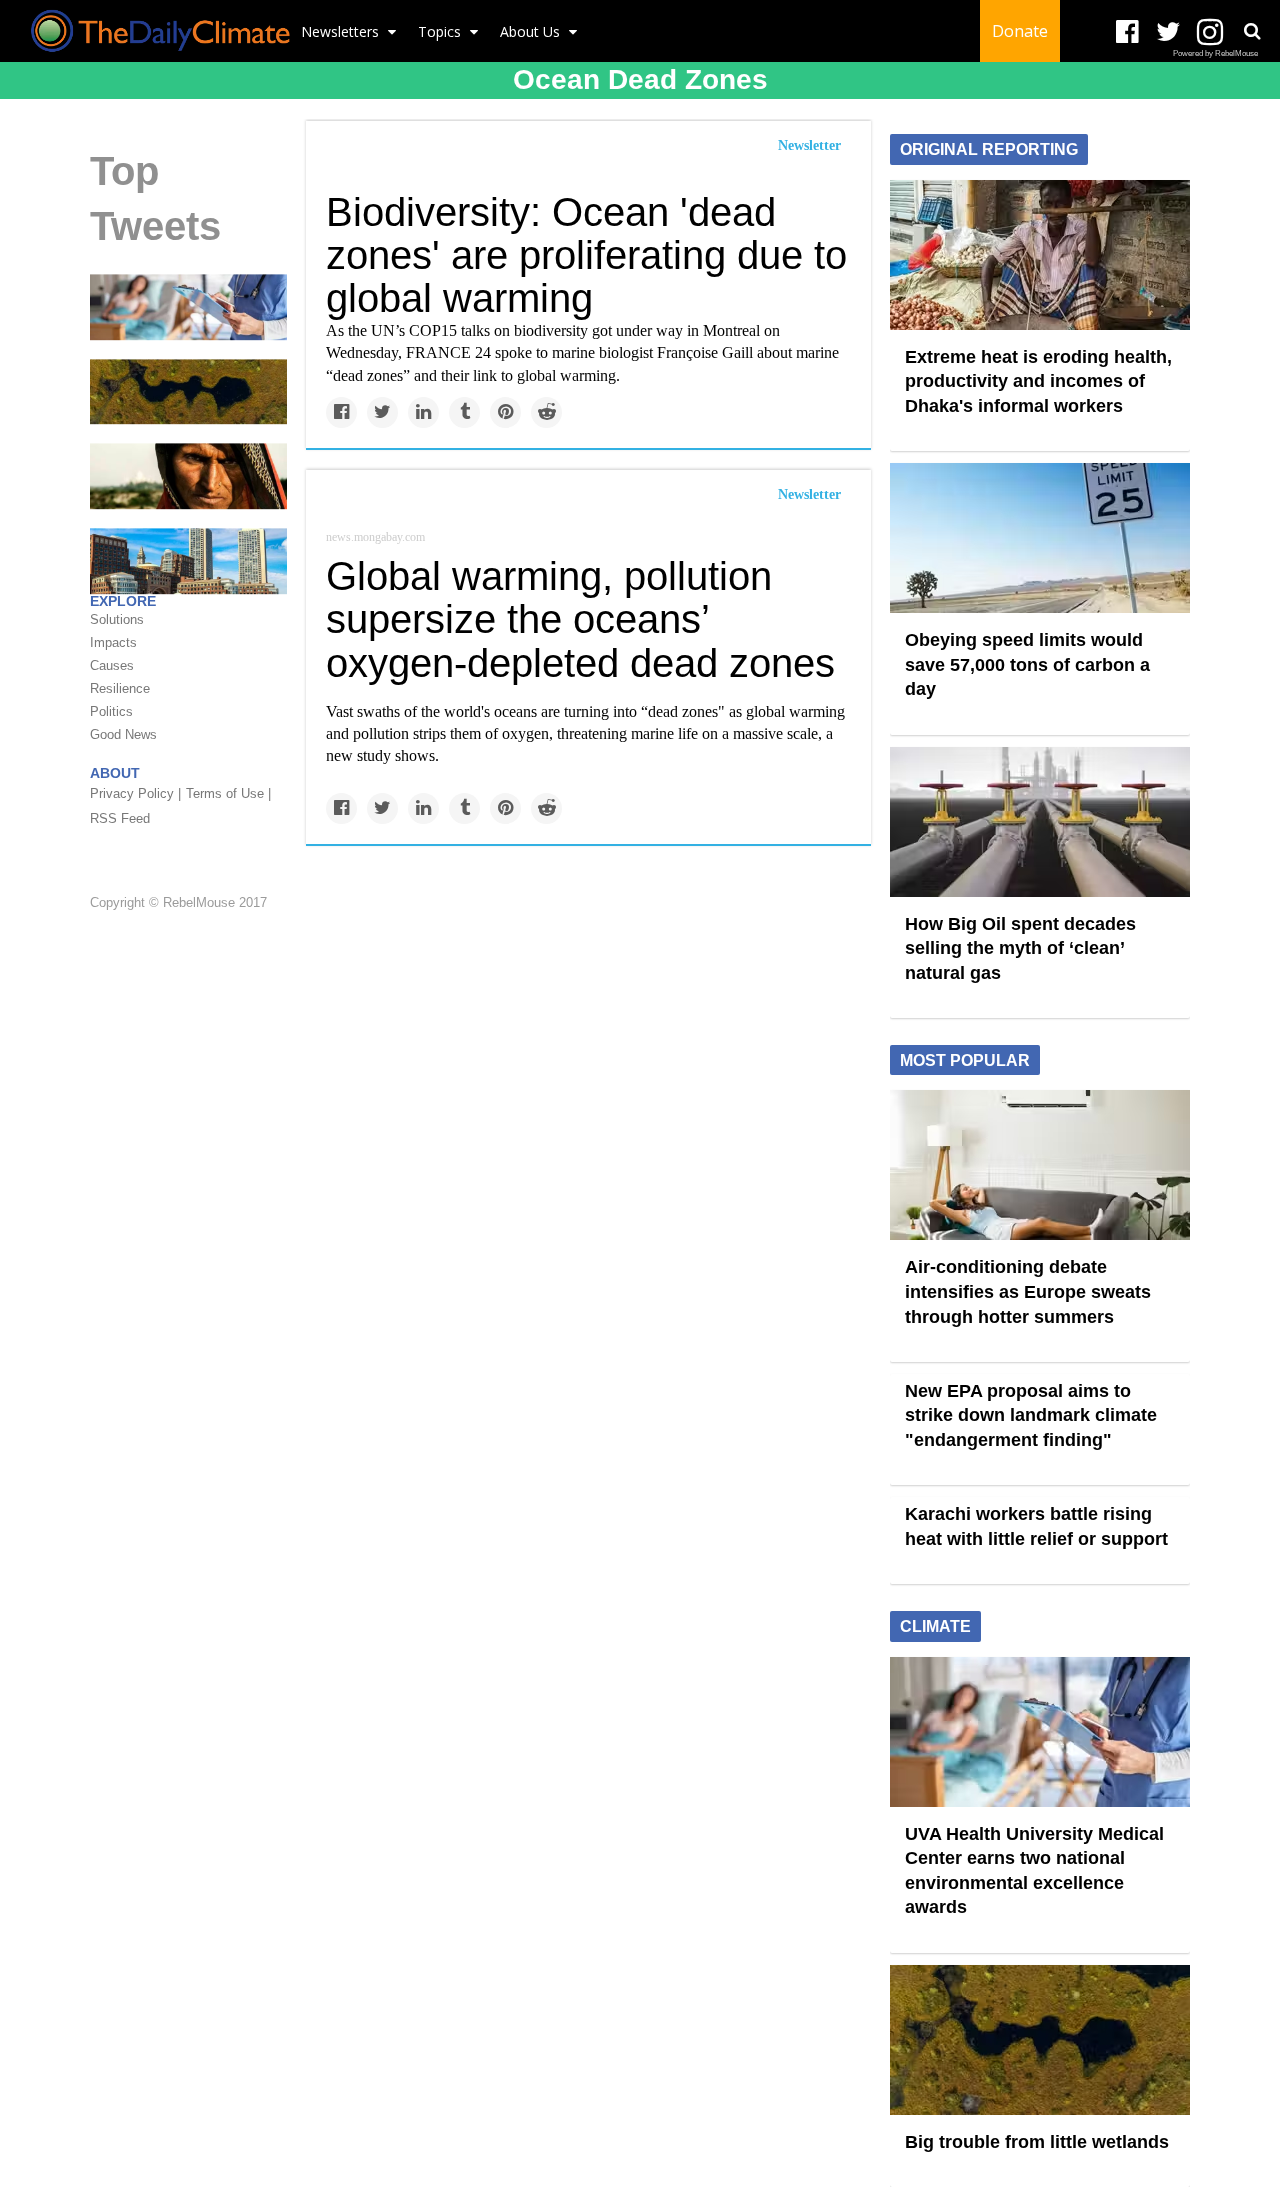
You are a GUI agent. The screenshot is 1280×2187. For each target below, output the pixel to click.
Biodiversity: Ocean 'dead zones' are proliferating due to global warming (586, 255)
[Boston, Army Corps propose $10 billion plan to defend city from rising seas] (188, 560)
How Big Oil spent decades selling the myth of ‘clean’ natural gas (1020, 948)
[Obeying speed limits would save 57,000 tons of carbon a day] (1040, 537)
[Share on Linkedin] (423, 412)
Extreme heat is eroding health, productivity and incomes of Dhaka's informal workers (1038, 381)
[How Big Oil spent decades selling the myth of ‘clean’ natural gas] (1040, 820)
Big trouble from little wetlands (1037, 2142)
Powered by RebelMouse (1215, 53)
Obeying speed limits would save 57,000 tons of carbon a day (1027, 664)
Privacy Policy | (135, 793)
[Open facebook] (1127, 32)
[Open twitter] (1168, 32)
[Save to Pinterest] (505, 412)
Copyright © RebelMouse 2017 (178, 902)
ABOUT (115, 773)
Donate (1020, 31)
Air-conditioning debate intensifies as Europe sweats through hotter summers (1028, 1291)
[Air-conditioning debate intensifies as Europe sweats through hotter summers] (1040, 1164)
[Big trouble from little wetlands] (188, 391)
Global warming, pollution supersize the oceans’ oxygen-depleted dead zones (580, 619)
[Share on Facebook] (341, 412)
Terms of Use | (228, 793)
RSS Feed (120, 818)
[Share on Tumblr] (464, 412)
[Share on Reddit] (546, 412)
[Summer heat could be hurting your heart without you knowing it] (188, 475)
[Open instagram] (1209, 32)
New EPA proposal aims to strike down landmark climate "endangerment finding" (1031, 1415)
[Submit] (1252, 31)
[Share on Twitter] (382, 412)
